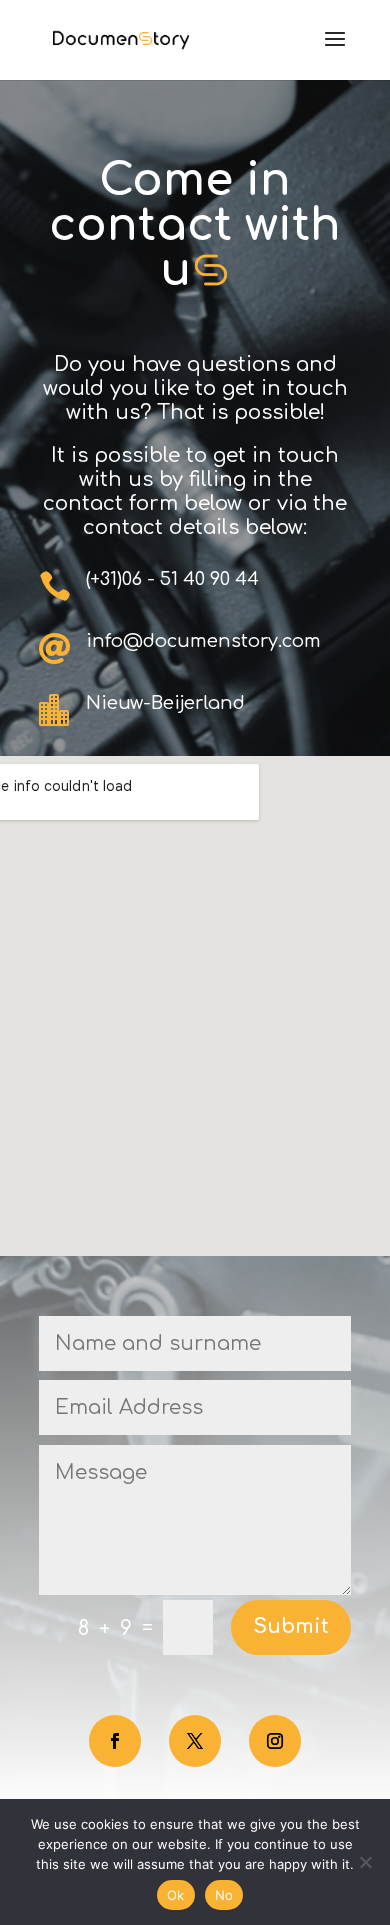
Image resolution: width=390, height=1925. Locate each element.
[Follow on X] (195, 1741)
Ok (176, 1895)
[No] (365, 1862)
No (224, 1895)
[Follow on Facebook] (115, 1741)
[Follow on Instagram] (275, 1741)
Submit (291, 1626)
